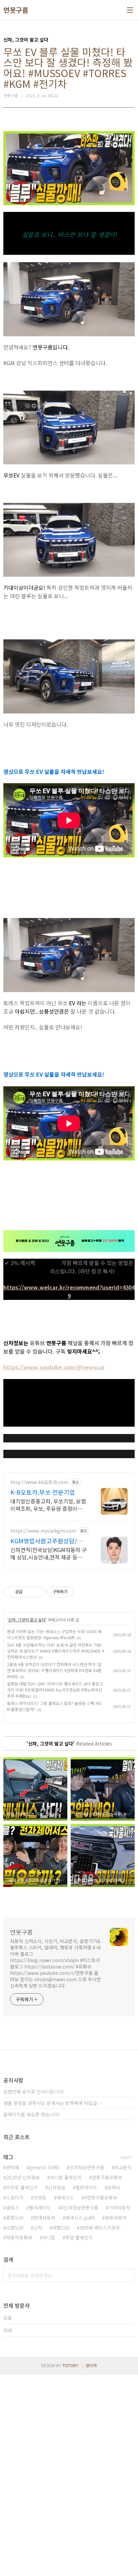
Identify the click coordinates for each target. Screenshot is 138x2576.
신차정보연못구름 (87, 2167)
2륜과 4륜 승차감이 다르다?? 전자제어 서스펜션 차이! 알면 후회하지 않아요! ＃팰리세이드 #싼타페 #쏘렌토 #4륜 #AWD (54, 1670)
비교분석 (123, 2167)
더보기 (126, 2157)
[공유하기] (29, 1592)
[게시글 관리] (37, 1592)
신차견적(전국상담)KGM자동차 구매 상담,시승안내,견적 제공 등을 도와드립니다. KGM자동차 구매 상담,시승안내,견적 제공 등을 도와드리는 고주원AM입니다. (49, 1553)
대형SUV (61, 2228)
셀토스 (13, 2208)
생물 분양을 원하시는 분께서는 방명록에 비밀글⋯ (53, 2103)
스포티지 (15, 2197)
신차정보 (57, 2187)
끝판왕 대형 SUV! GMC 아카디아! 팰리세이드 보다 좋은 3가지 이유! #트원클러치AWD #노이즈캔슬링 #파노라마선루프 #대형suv (55, 1690)
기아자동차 (119, 2208)
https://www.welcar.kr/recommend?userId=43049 (69, 1291)
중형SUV (15, 2218)
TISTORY (70, 2365)
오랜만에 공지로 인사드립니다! (34, 2092)
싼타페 (13, 2167)
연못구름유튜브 (107, 2177)
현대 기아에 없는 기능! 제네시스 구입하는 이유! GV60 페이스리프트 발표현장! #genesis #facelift (54, 1634)
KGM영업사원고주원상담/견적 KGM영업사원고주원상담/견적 (47, 1541)
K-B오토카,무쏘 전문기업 (43, 1492)
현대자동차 (44, 2218)
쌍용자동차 (116, 2218)
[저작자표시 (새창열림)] (76, 1592)
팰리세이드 (40, 2208)
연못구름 (16, 10)
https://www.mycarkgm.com (43, 1531)
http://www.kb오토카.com (39, 1482)
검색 (128, 2275)
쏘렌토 (40, 2197)
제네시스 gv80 (80, 2218)
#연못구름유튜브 (101, 2197)
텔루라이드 (86, 2187)
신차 (38, 2228)
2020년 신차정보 (23, 2177)
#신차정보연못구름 (80, 2208)
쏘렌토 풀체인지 (22, 2187)
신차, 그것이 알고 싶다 (27, 1620)
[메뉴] (130, 10)
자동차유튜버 (19, 2237)
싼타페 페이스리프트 (100, 2228)
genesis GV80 (44, 2167)
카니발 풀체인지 (66, 2177)
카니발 (49, 2237)
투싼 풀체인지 (79, 2237)
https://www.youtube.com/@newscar (54, 1367)
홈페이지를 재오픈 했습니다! (32, 2114)
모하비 (114, 2187)
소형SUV (15, 2228)
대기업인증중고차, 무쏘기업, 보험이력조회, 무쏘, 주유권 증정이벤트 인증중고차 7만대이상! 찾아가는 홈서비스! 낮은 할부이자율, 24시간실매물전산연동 (49, 1505)
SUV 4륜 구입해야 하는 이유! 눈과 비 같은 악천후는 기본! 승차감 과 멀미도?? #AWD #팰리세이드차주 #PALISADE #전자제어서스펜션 (56, 1651)
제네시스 (65, 2197)
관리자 (91, 2365)
